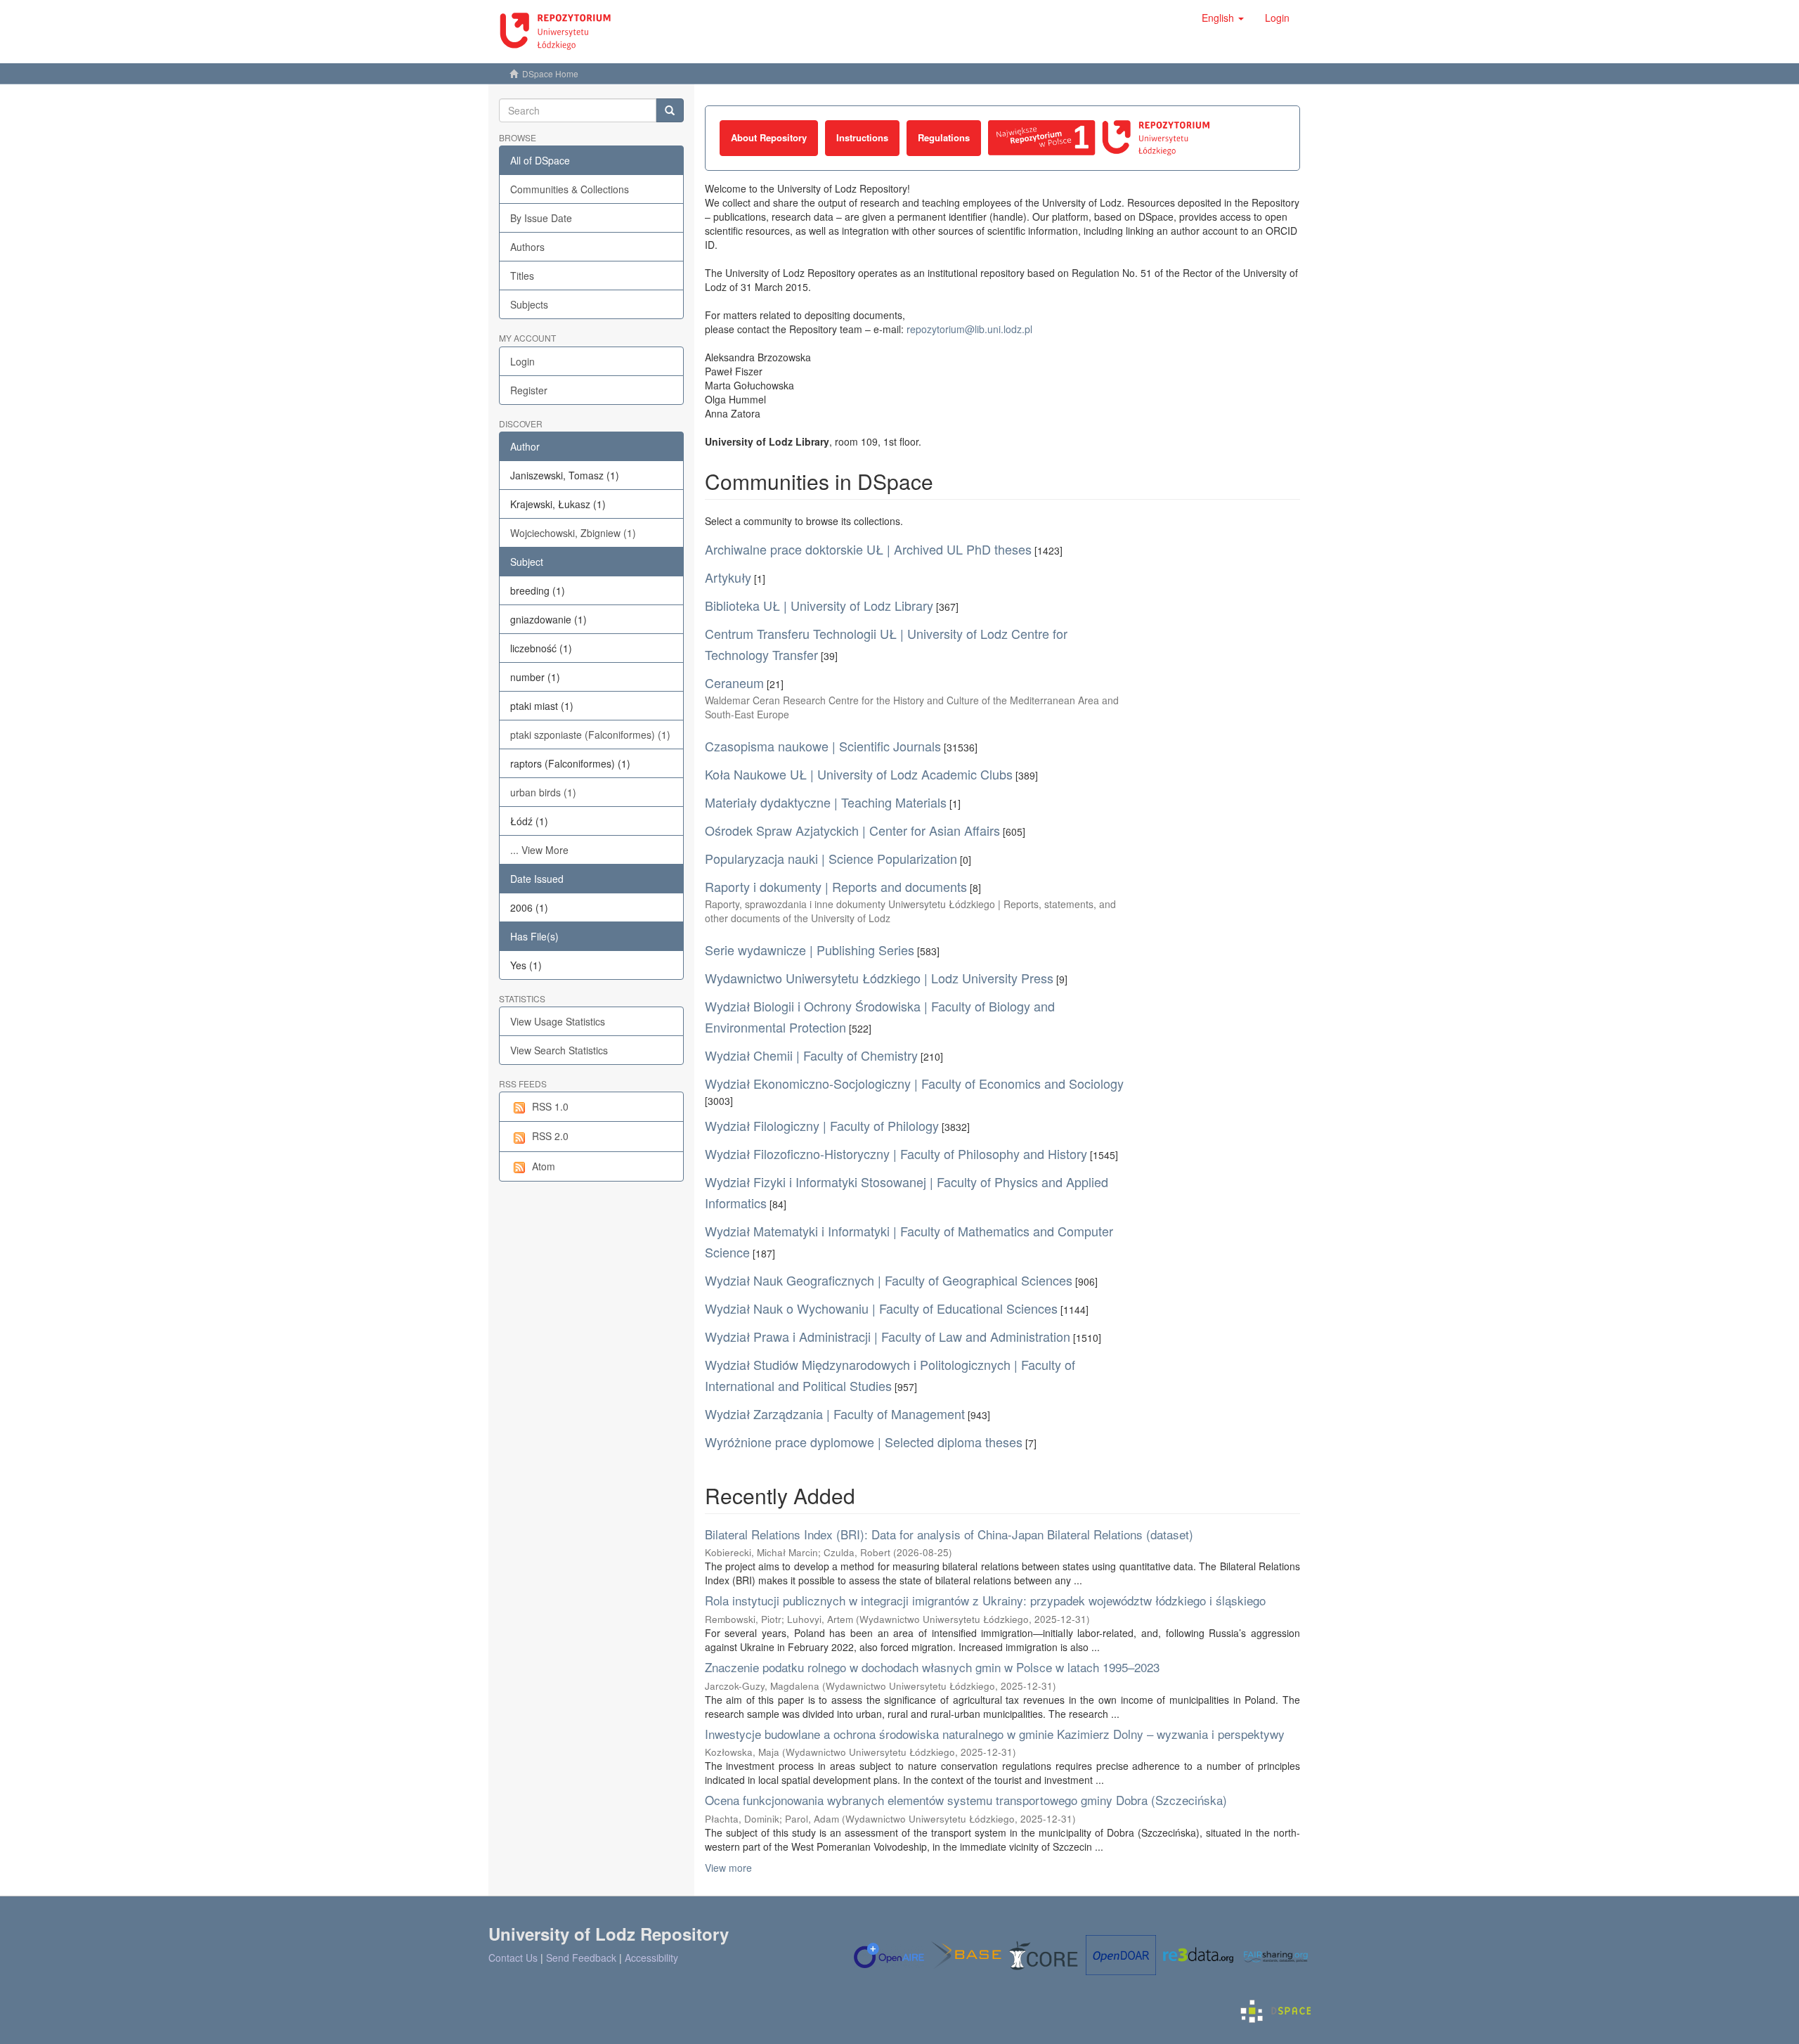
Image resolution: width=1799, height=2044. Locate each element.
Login (522, 361)
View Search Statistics (559, 1050)
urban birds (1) (543, 792)
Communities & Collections (570, 189)
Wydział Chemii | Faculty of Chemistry (811, 1055)
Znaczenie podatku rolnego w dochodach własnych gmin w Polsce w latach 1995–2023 (932, 1667)
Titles (522, 276)
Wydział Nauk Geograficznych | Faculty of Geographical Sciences (889, 1280)
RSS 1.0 (550, 1106)
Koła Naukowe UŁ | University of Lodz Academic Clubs (859, 774)
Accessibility (651, 1958)
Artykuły (728, 577)
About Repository (769, 137)
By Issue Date (541, 218)
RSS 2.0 (550, 1136)
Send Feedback (581, 1958)
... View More (539, 850)
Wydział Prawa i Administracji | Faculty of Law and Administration (888, 1336)
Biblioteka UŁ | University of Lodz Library (819, 605)
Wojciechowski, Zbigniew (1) (573, 533)
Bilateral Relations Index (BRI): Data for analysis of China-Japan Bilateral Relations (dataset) (949, 1534)
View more (728, 1868)
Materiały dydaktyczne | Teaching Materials (826, 802)
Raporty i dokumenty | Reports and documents (836, 886)
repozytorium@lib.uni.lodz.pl (969, 329)
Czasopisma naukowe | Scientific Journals (823, 746)
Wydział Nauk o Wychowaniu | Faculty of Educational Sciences (881, 1308)
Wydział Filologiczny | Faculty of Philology (822, 1125)
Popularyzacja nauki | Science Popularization (831, 858)
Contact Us (513, 1958)
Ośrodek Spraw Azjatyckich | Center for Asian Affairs (852, 830)
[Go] (670, 110)
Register (529, 390)
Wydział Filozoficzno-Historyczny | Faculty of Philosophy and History (896, 1153)
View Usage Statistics (558, 1021)
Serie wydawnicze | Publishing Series (810, 950)
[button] (1223, 18)
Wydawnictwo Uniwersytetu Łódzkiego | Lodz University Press (879, 978)
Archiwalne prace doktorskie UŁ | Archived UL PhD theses (868, 549)
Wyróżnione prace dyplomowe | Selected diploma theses (864, 1442)
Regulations (944, 137)
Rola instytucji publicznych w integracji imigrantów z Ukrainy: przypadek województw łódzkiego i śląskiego (985, 1600)
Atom (544, 1166)
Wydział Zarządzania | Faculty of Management (835, 1414)
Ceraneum (734, 683)
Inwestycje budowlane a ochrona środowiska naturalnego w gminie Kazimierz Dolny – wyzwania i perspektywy (995, 1734)
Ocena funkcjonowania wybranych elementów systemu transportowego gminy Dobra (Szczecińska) (966, 1800)
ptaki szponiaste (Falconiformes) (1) (590, 735)
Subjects (529, 304)
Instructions (862, 137)
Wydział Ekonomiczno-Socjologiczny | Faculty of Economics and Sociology (914, 1083)
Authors (527, 247)
